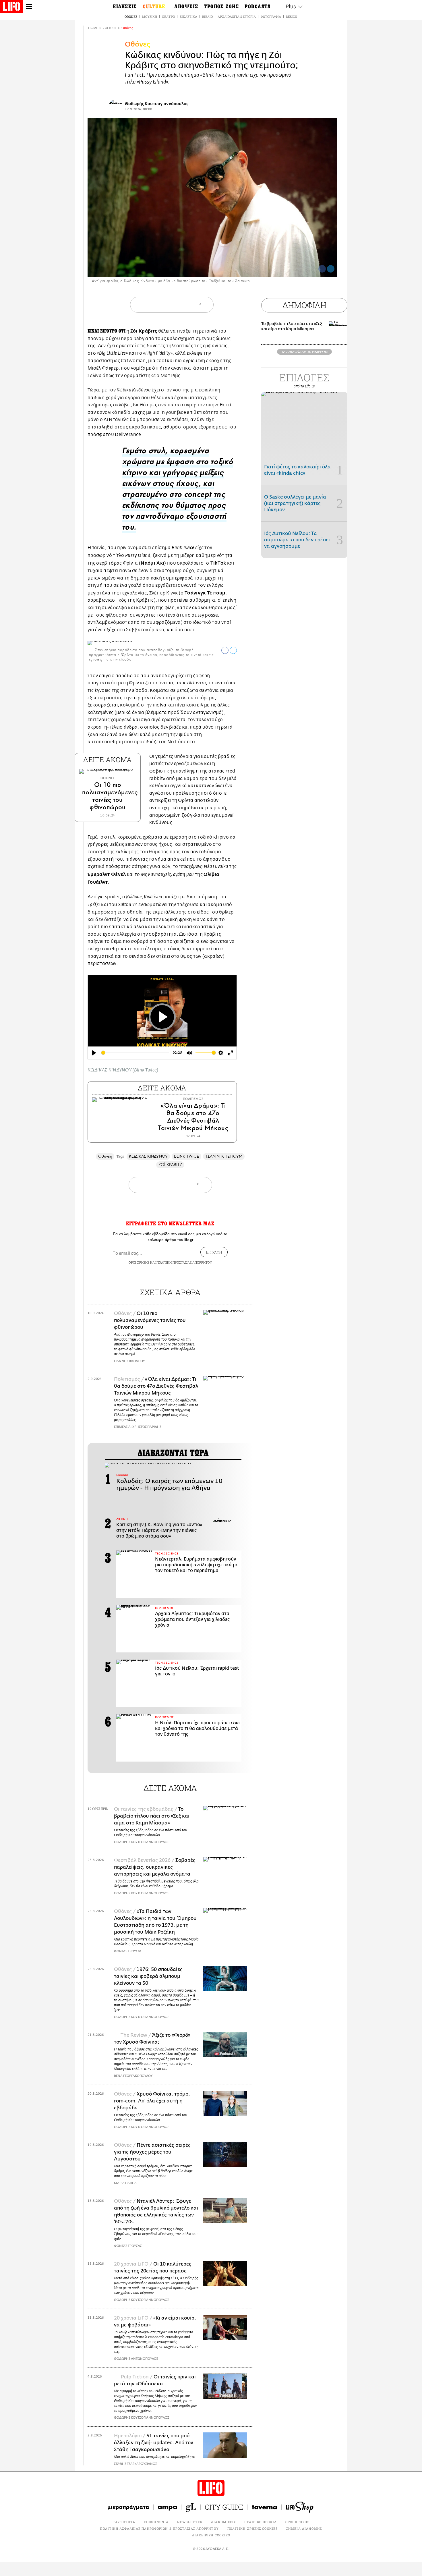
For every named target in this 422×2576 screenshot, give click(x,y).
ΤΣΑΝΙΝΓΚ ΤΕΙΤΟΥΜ (224, 1156)
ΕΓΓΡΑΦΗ (214, 1252)
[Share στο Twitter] (233, 650)
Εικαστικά (188, 17)
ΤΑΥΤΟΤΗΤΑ (124, 2522)
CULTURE (110, 28)
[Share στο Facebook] (225, 650)
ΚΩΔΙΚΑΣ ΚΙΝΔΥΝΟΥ (148, 1156)
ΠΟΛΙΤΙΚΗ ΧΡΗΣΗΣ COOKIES (252, 2528)
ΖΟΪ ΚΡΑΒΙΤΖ (170, 1165)
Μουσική (150, 17)
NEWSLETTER (190, 2522)
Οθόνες (131, 17)
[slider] (135, 1053)
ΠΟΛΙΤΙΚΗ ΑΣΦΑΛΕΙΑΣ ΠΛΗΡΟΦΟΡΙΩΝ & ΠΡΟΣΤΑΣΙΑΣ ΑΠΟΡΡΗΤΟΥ (159, 2528)
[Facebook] (322, 269)
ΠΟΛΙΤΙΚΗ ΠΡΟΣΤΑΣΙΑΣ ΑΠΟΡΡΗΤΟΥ (184, 1262)
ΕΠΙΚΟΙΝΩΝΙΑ (156, 2522)
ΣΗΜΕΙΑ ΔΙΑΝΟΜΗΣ (304, 2528)
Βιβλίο (207, 17)
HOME (93, 28)
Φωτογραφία (271, 17)
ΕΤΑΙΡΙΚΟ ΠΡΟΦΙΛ (261, 2522)
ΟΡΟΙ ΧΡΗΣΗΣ (139, 1262)
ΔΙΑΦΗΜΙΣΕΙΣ (223, 2522)
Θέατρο (168, 17)
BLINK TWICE (186, 1156)
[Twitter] (331, 269)
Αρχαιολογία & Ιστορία (237, 17)
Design (292, 17)
